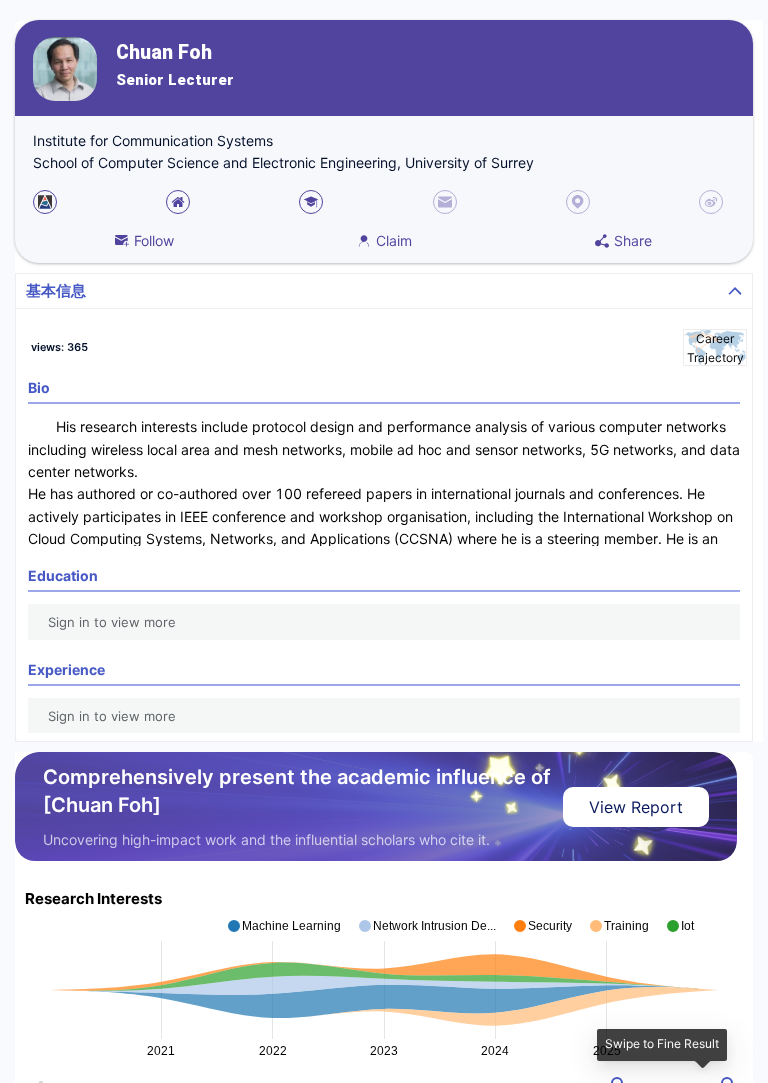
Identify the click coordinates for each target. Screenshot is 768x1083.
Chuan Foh (164, 52)
